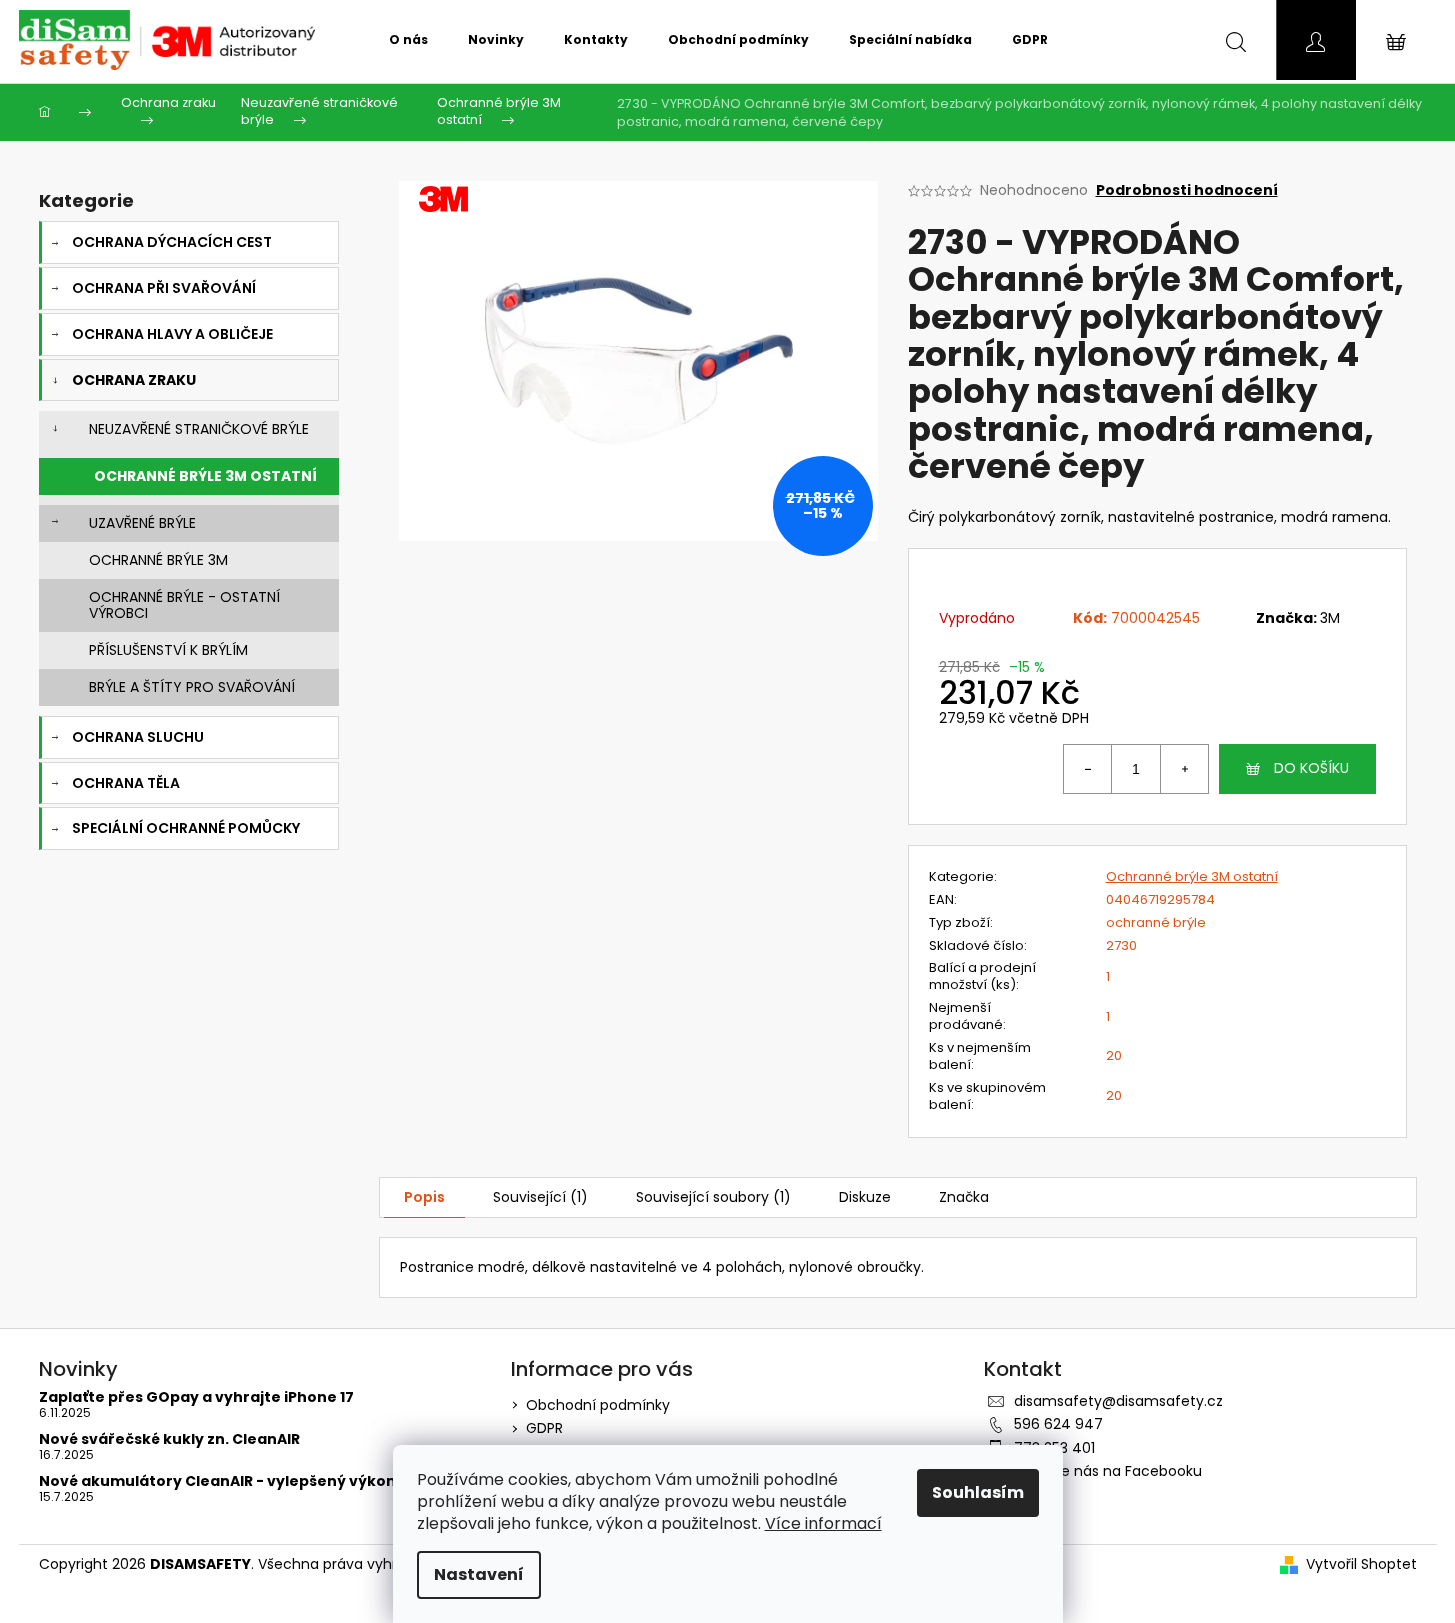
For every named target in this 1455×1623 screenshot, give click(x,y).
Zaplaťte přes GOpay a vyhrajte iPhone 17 (196, 1397)
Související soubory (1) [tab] (713, 1197)
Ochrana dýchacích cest (172, 242)
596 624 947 (1058, 1424)
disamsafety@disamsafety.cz (1118, 1401)
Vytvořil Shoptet (1361, 1564)
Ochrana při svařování (164, 288)
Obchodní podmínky (598, 1405)
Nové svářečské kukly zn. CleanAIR (169, 1439)
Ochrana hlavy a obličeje (172, 334)
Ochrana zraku (134, 380)
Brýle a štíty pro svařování (192, 687)
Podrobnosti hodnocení (1187, 190)
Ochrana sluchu (138, 737)
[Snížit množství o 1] (1088, 769)
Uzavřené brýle (142, 523)
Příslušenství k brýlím (168, 650)
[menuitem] (408, 40)
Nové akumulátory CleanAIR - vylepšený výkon (217, 1481)
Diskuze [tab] (865, 1197)
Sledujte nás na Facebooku (1108, 1471)
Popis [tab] (424, 1197)
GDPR (544, 1428)
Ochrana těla (126, 783)
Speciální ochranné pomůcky (186, 828)
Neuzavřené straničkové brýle (199, 429)
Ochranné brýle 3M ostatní (205, 476)
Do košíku (1311, 768)
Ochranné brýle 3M (158, 560)
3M (1330, 618)
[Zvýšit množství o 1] (1184, 769)
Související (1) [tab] (540, 1197)
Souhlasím (978, 1492)
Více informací (823, 1523)
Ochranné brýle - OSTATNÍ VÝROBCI (184, 605)
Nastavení (479, 1574)
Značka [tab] (964, 1197)
